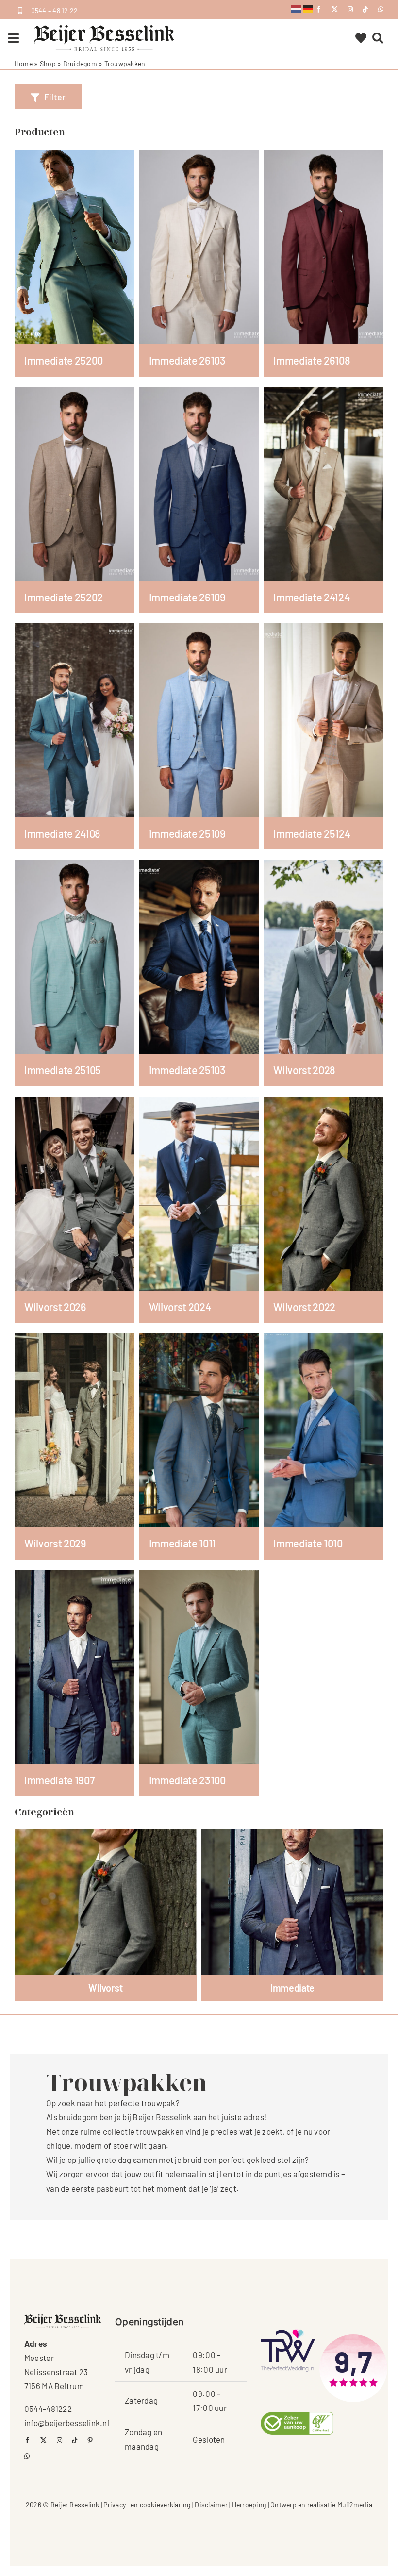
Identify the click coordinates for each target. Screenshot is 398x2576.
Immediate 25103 (187, 1070)
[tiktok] (365, 9)
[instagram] (350, 9)
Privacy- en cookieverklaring (147, 2504)
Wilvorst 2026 (55, 1307)
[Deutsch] (308, 8)
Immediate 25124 (312, 833)
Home (24, 63)
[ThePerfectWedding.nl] (288, 2333)
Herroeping (249, 2504)
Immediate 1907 (59, 1780)
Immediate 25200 (64, 360)
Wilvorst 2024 (180, 1307)
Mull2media (355, 2504)
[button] (48, 97)
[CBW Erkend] (297, 2416)
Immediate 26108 (312, 360)
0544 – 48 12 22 (55, 10)
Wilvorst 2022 (304, 1307)
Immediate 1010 (308, 1543)
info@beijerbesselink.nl (67, 2423)
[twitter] (335, 9)
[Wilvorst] (106, 1902)
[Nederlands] (296, 8)
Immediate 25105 (63, 1070)
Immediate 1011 (182, 1543)
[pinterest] (90, 2440)
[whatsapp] (381, 9)
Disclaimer (211, 2504)
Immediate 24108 (62, 833)
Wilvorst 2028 (304, 1070)
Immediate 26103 (187, 360)
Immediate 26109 (187, 597)
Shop (48, 63)
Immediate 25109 (187, 833)
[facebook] (319, 9)
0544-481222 (48, 2409)
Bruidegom (80, 63)
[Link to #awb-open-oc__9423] (14, 38)
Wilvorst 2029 (55, 1543)
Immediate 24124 (312, 597)
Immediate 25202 (64, 597)
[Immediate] (292, 1902)
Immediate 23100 (187, 1780)
